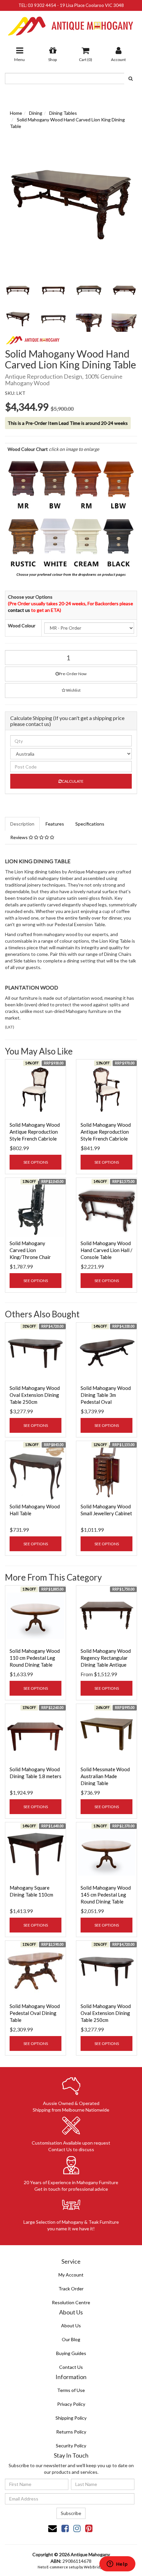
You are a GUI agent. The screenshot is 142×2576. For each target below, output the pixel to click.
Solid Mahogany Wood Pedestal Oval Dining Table (35, 2013)
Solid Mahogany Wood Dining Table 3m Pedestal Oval (106, 1395)
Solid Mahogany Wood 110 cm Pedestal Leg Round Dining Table (35, 1658)
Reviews (19, 837)
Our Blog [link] (71, 2339)
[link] (65, 2528)
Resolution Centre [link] (71, 2302)
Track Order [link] (71, 2289)
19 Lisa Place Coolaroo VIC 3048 (92, 5)
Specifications (90, 824)
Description (22, 824)
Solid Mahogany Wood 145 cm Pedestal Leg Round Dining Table (106, 1895)
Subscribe (71, 2513)
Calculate (73, 781)
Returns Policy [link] (71, 2432)
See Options (36, 1162)
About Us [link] (71, 2325)
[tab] (23, 824)
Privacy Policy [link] (71, 2404)
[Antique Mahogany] (71, 24)
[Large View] (18, 290)
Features (55, 824)
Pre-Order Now (73, 674)
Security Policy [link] (71, 2446)
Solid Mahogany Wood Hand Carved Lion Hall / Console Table (106, 1250)
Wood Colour (22, 626)
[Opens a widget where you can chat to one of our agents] (117, 2564)
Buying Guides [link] (71, 2353)
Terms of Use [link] (71, 2390)
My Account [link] (71, 2275)
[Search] (131, 79)
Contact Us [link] (71, 2367)
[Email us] (53, 2528)
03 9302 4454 (42, 5)
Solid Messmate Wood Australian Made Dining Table (105, 1776)
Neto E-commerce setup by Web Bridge (71, 2567)
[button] (71, 691)
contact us (19, 610)
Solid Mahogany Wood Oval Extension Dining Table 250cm (35, 1395)
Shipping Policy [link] (71, 2418)
